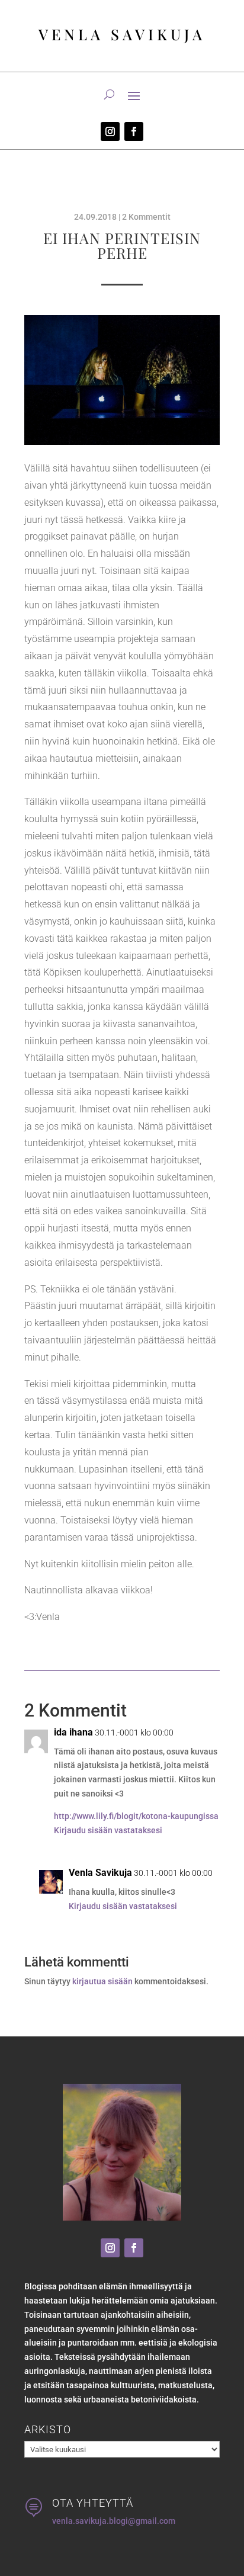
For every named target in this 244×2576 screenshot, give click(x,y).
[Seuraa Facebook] (134, 131)
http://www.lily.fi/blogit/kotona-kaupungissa (136, 1816)
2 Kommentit (146, 217)
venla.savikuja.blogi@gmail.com (114, 2521)
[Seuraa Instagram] (110, 131)
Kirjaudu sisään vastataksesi (108, 1830)
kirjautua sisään (102, 1981)
